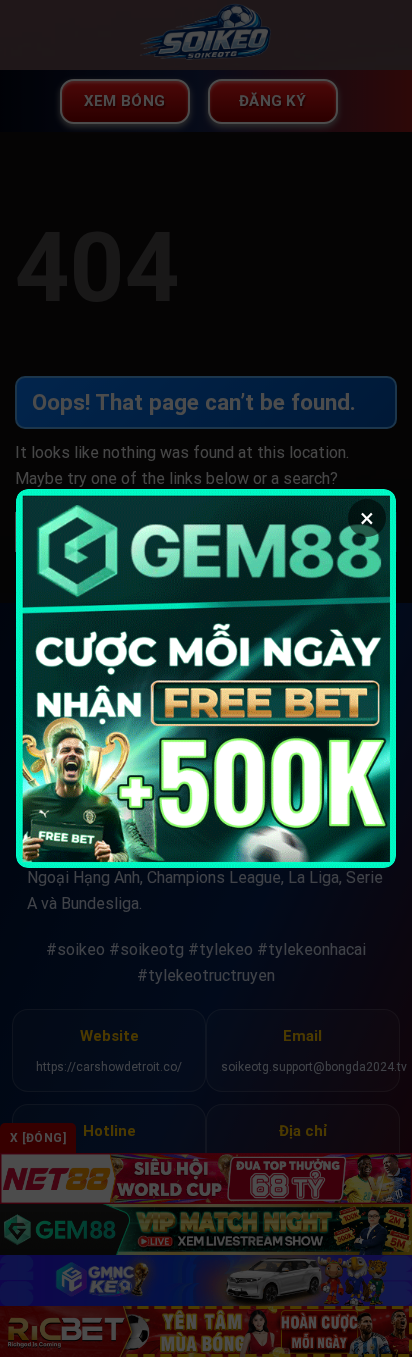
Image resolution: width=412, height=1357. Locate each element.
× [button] (367, 518)
